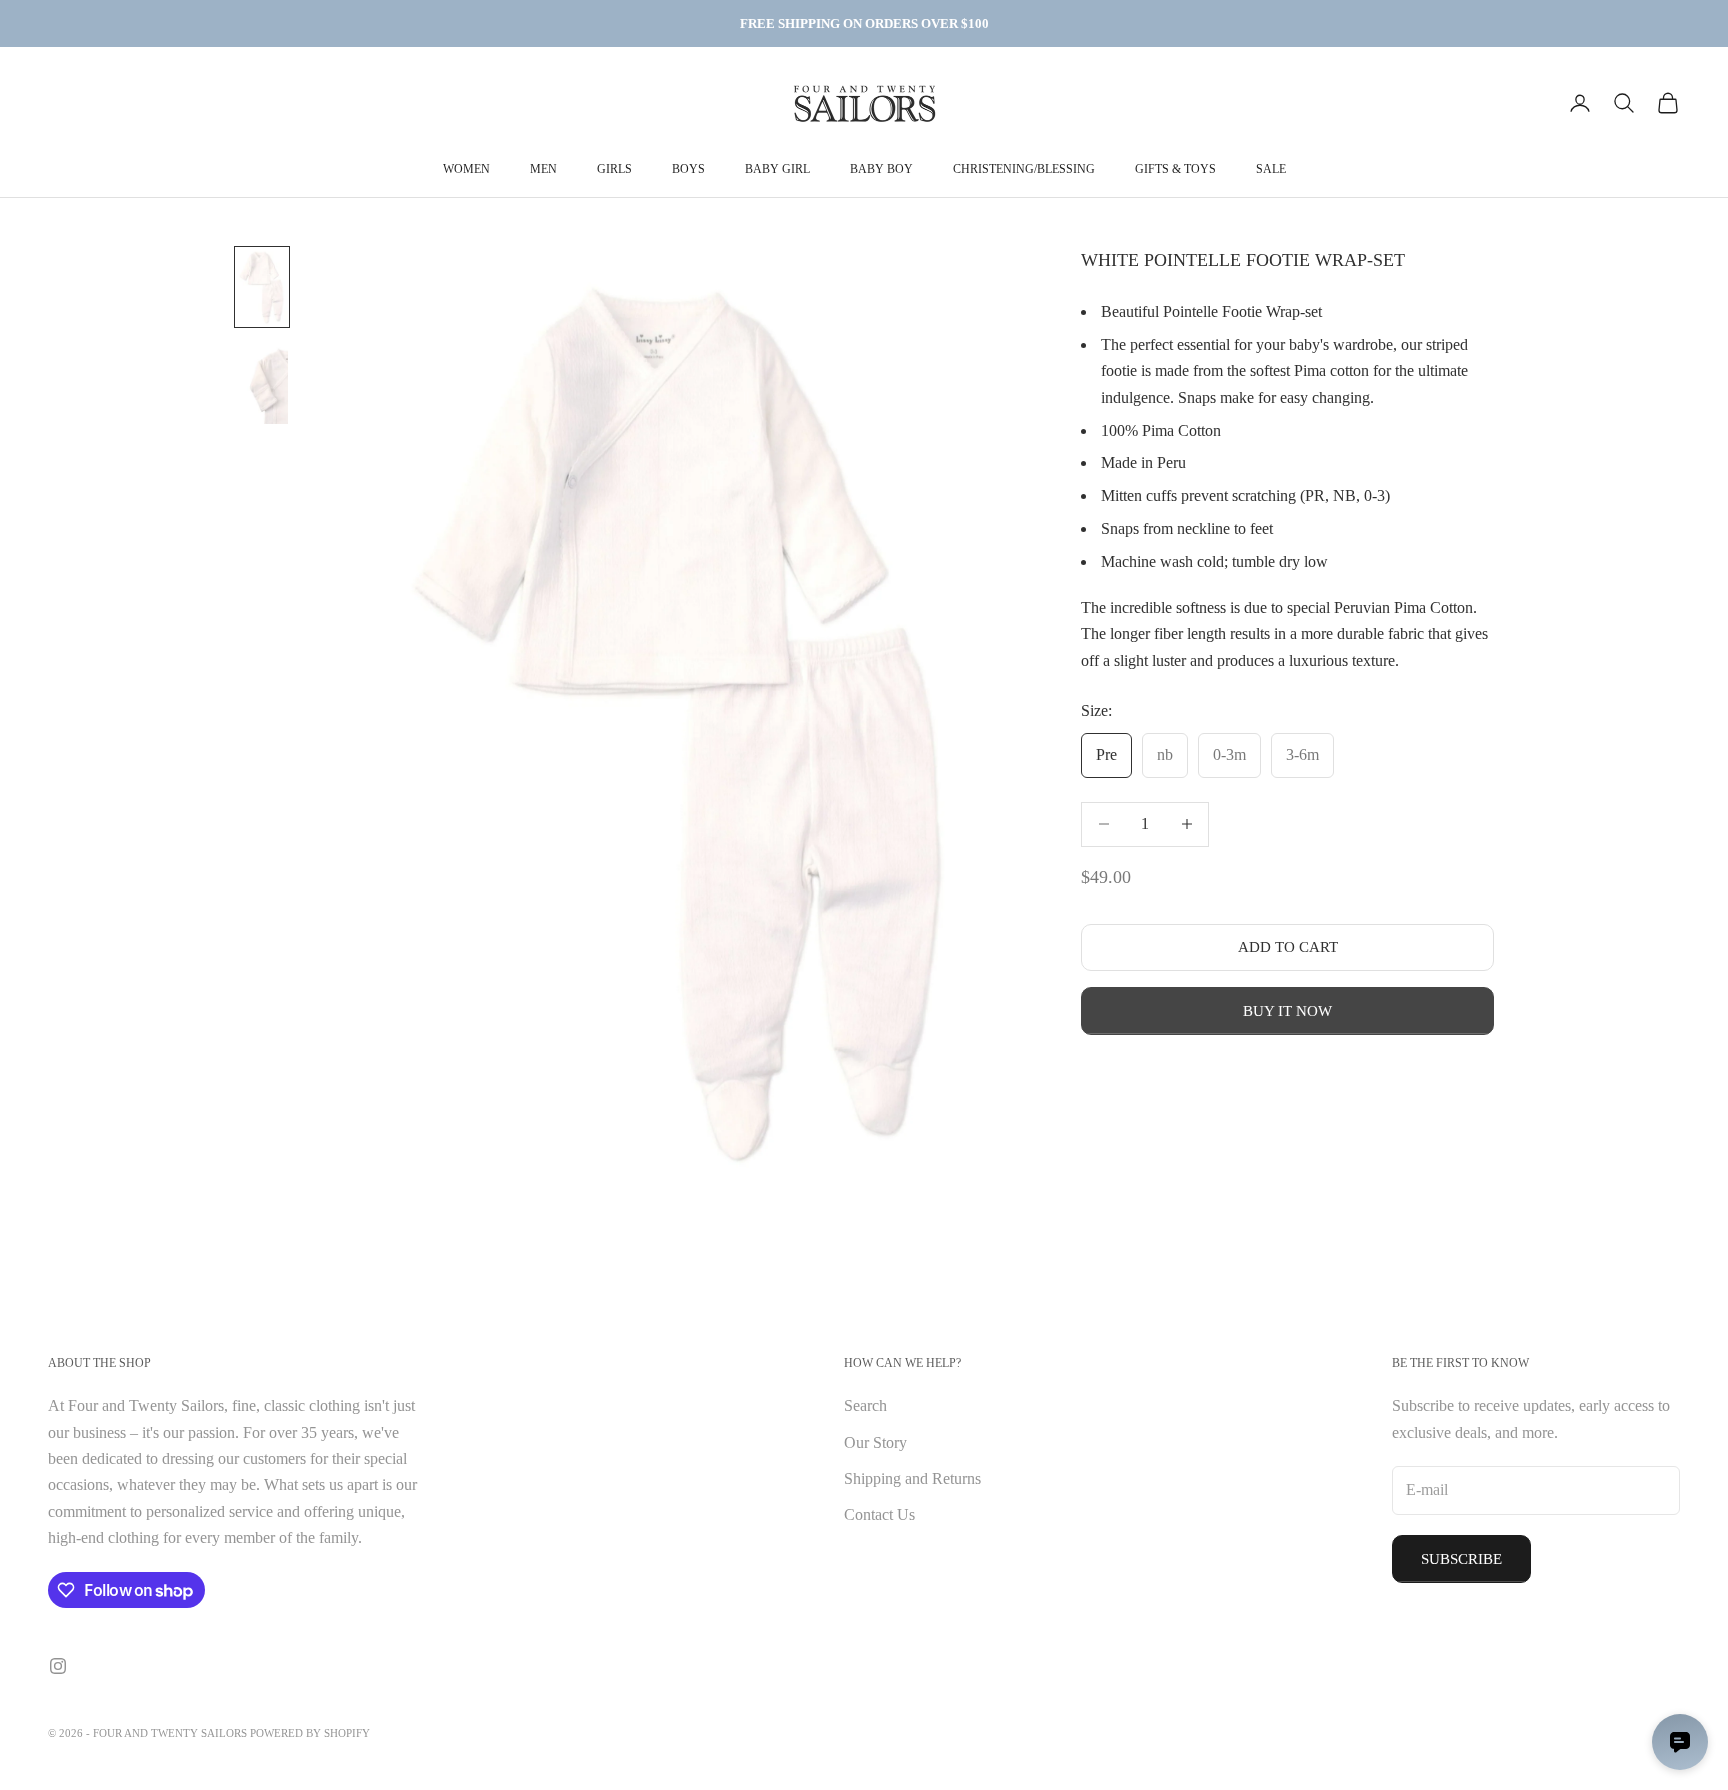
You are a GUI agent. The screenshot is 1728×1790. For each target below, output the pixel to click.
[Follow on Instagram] (58, 1666)
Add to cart (1288, 947)
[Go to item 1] (262, 287)
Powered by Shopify (310, 1733)
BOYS (688, 169)
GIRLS (614, 169)
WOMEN (466, 169)
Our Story (875, 1442)
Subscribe (1461, 1559)
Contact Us (879, 1514)
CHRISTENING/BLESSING (1024, 169)
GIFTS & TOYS (1175, 169)
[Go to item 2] (262, 385)
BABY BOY (881, 169)
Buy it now (1287, 1011)
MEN (543, 169)
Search (865, 1405)
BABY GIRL (777, 169)
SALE (1271, 169)
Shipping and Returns (912, 1478)
